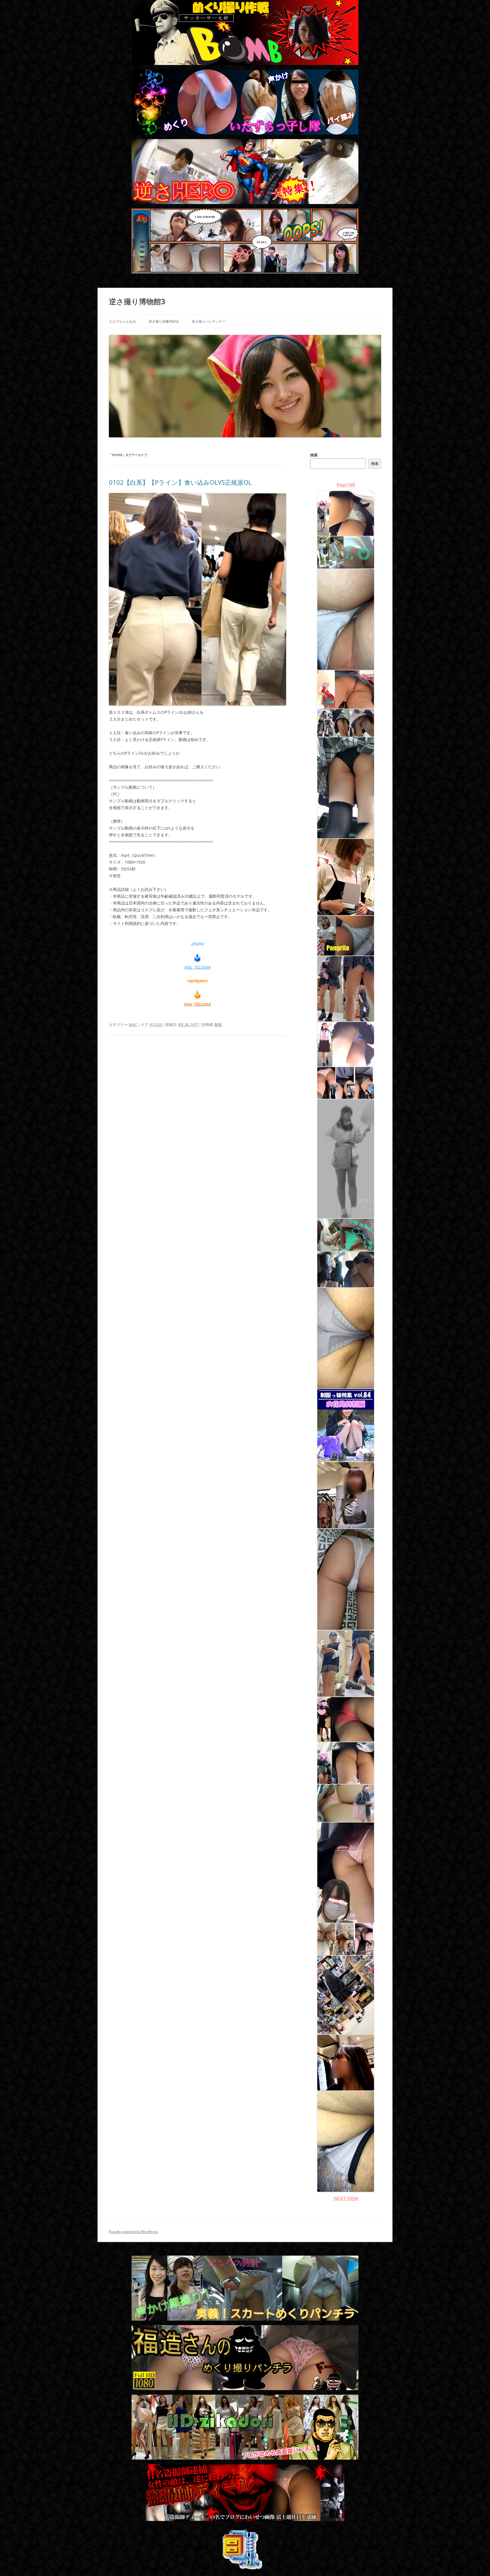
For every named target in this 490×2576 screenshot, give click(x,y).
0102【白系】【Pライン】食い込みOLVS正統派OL (180, 482)
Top (477, 2563)
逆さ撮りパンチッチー (209, 321)
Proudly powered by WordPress (134, 2232)
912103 (156, 1024)
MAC (133, 1024)
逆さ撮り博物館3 (137, 301)
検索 (314, 455)
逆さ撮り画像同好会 (164, 321)
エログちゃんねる (122, 321)
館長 (218, 1024)
